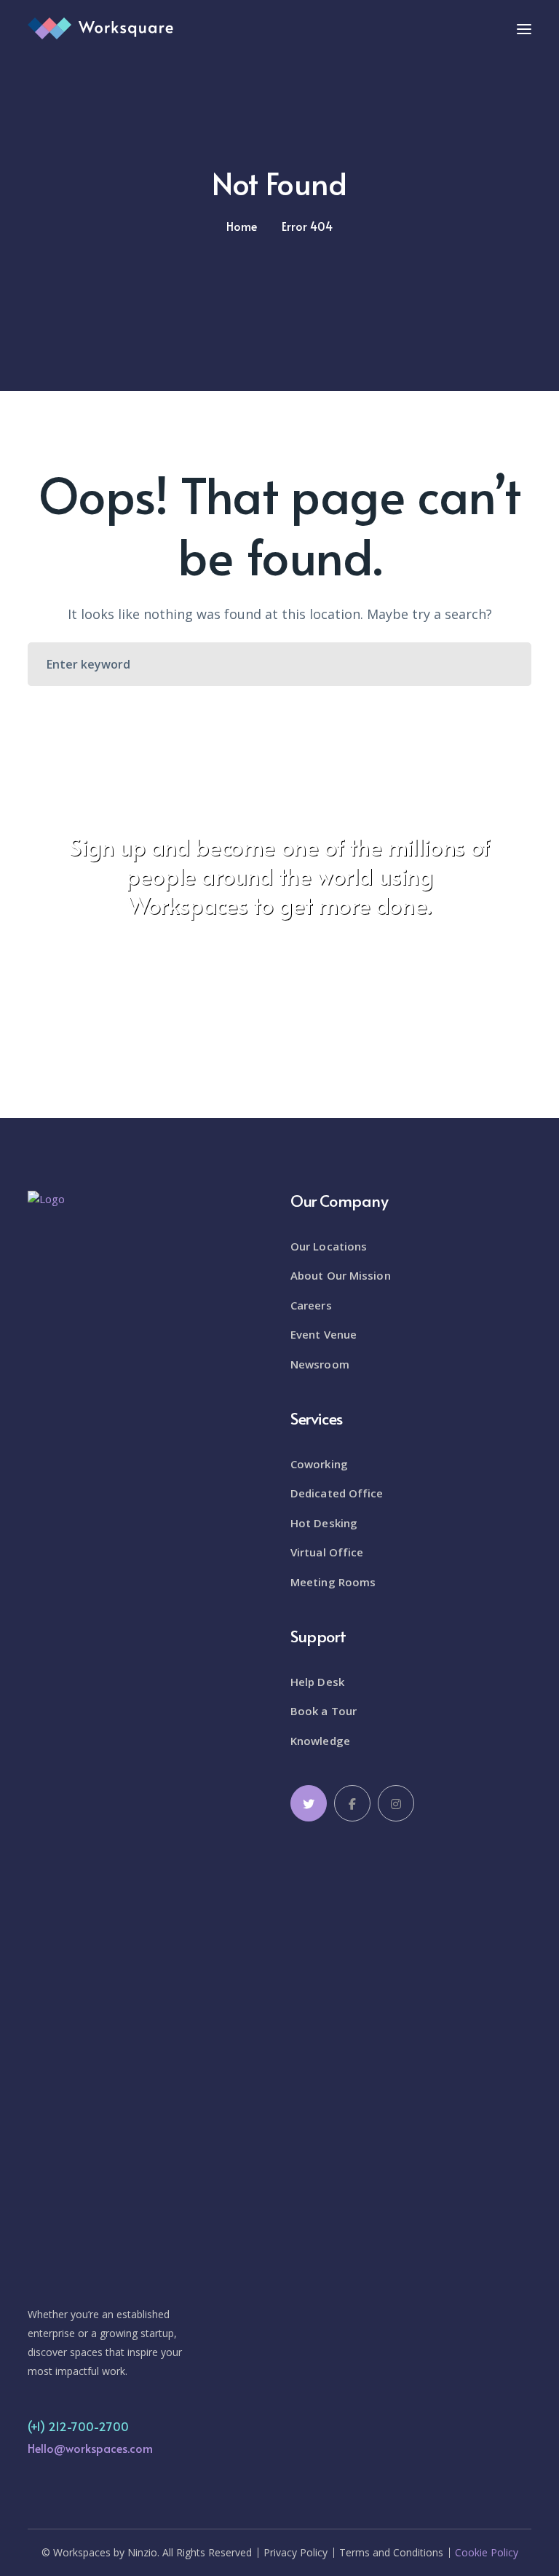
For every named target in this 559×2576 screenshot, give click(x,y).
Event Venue (324, 1334)
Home (242, 226)
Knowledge (320, 1741)
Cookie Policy (487, 2553)
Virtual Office (327, 1552)
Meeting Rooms (333, 1582)
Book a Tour (324, 1711)
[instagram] (396, 1803)
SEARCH (507, 664)
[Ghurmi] (100, 27)
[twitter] (309, 1803)
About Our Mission (341, 1275)
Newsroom (320, 1364)
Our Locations (329, 1246)
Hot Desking (324, 1523)
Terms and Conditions (391, 2553)
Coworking (319, 1464)
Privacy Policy (296, 2553)
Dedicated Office (337, 1493)
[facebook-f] (352, 1803)
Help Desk (317, 1682)
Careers (311, 1305)
